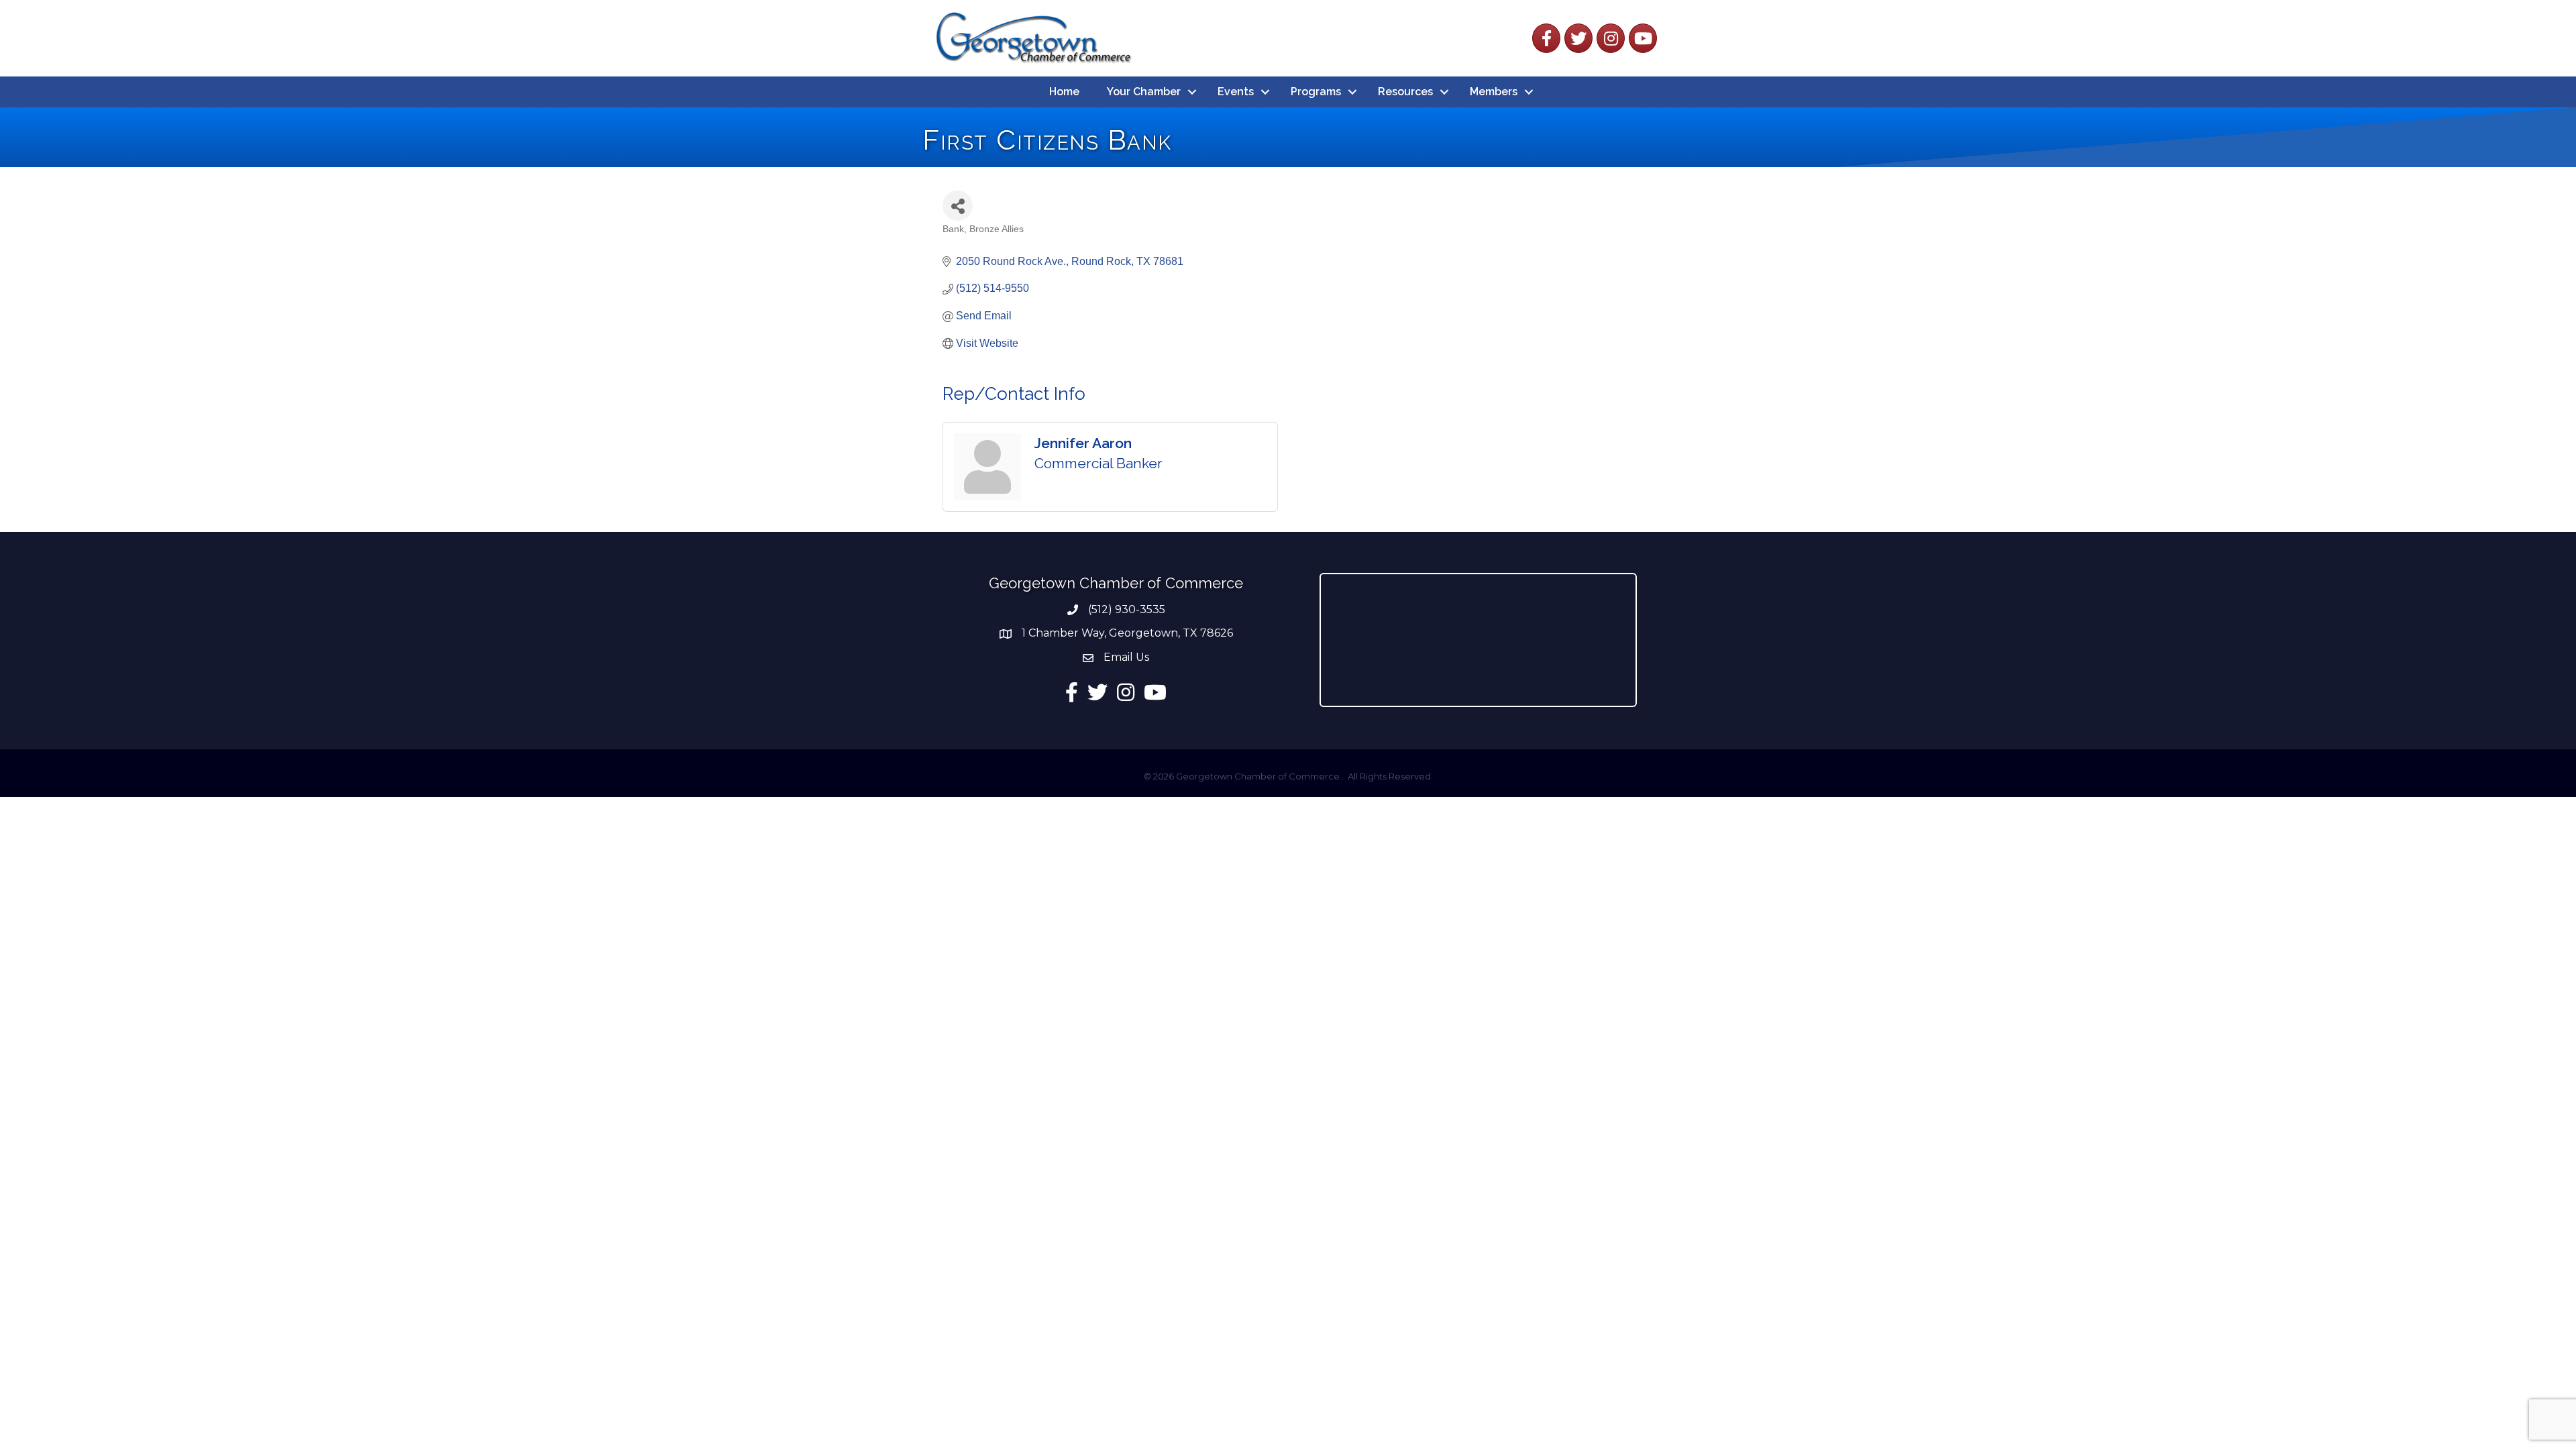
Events (1236, 92)
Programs (1316, 92)
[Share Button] (958, 206)
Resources (1405, 92)
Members (1494, 92)
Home (1064, 92)
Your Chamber (1144, 92)
